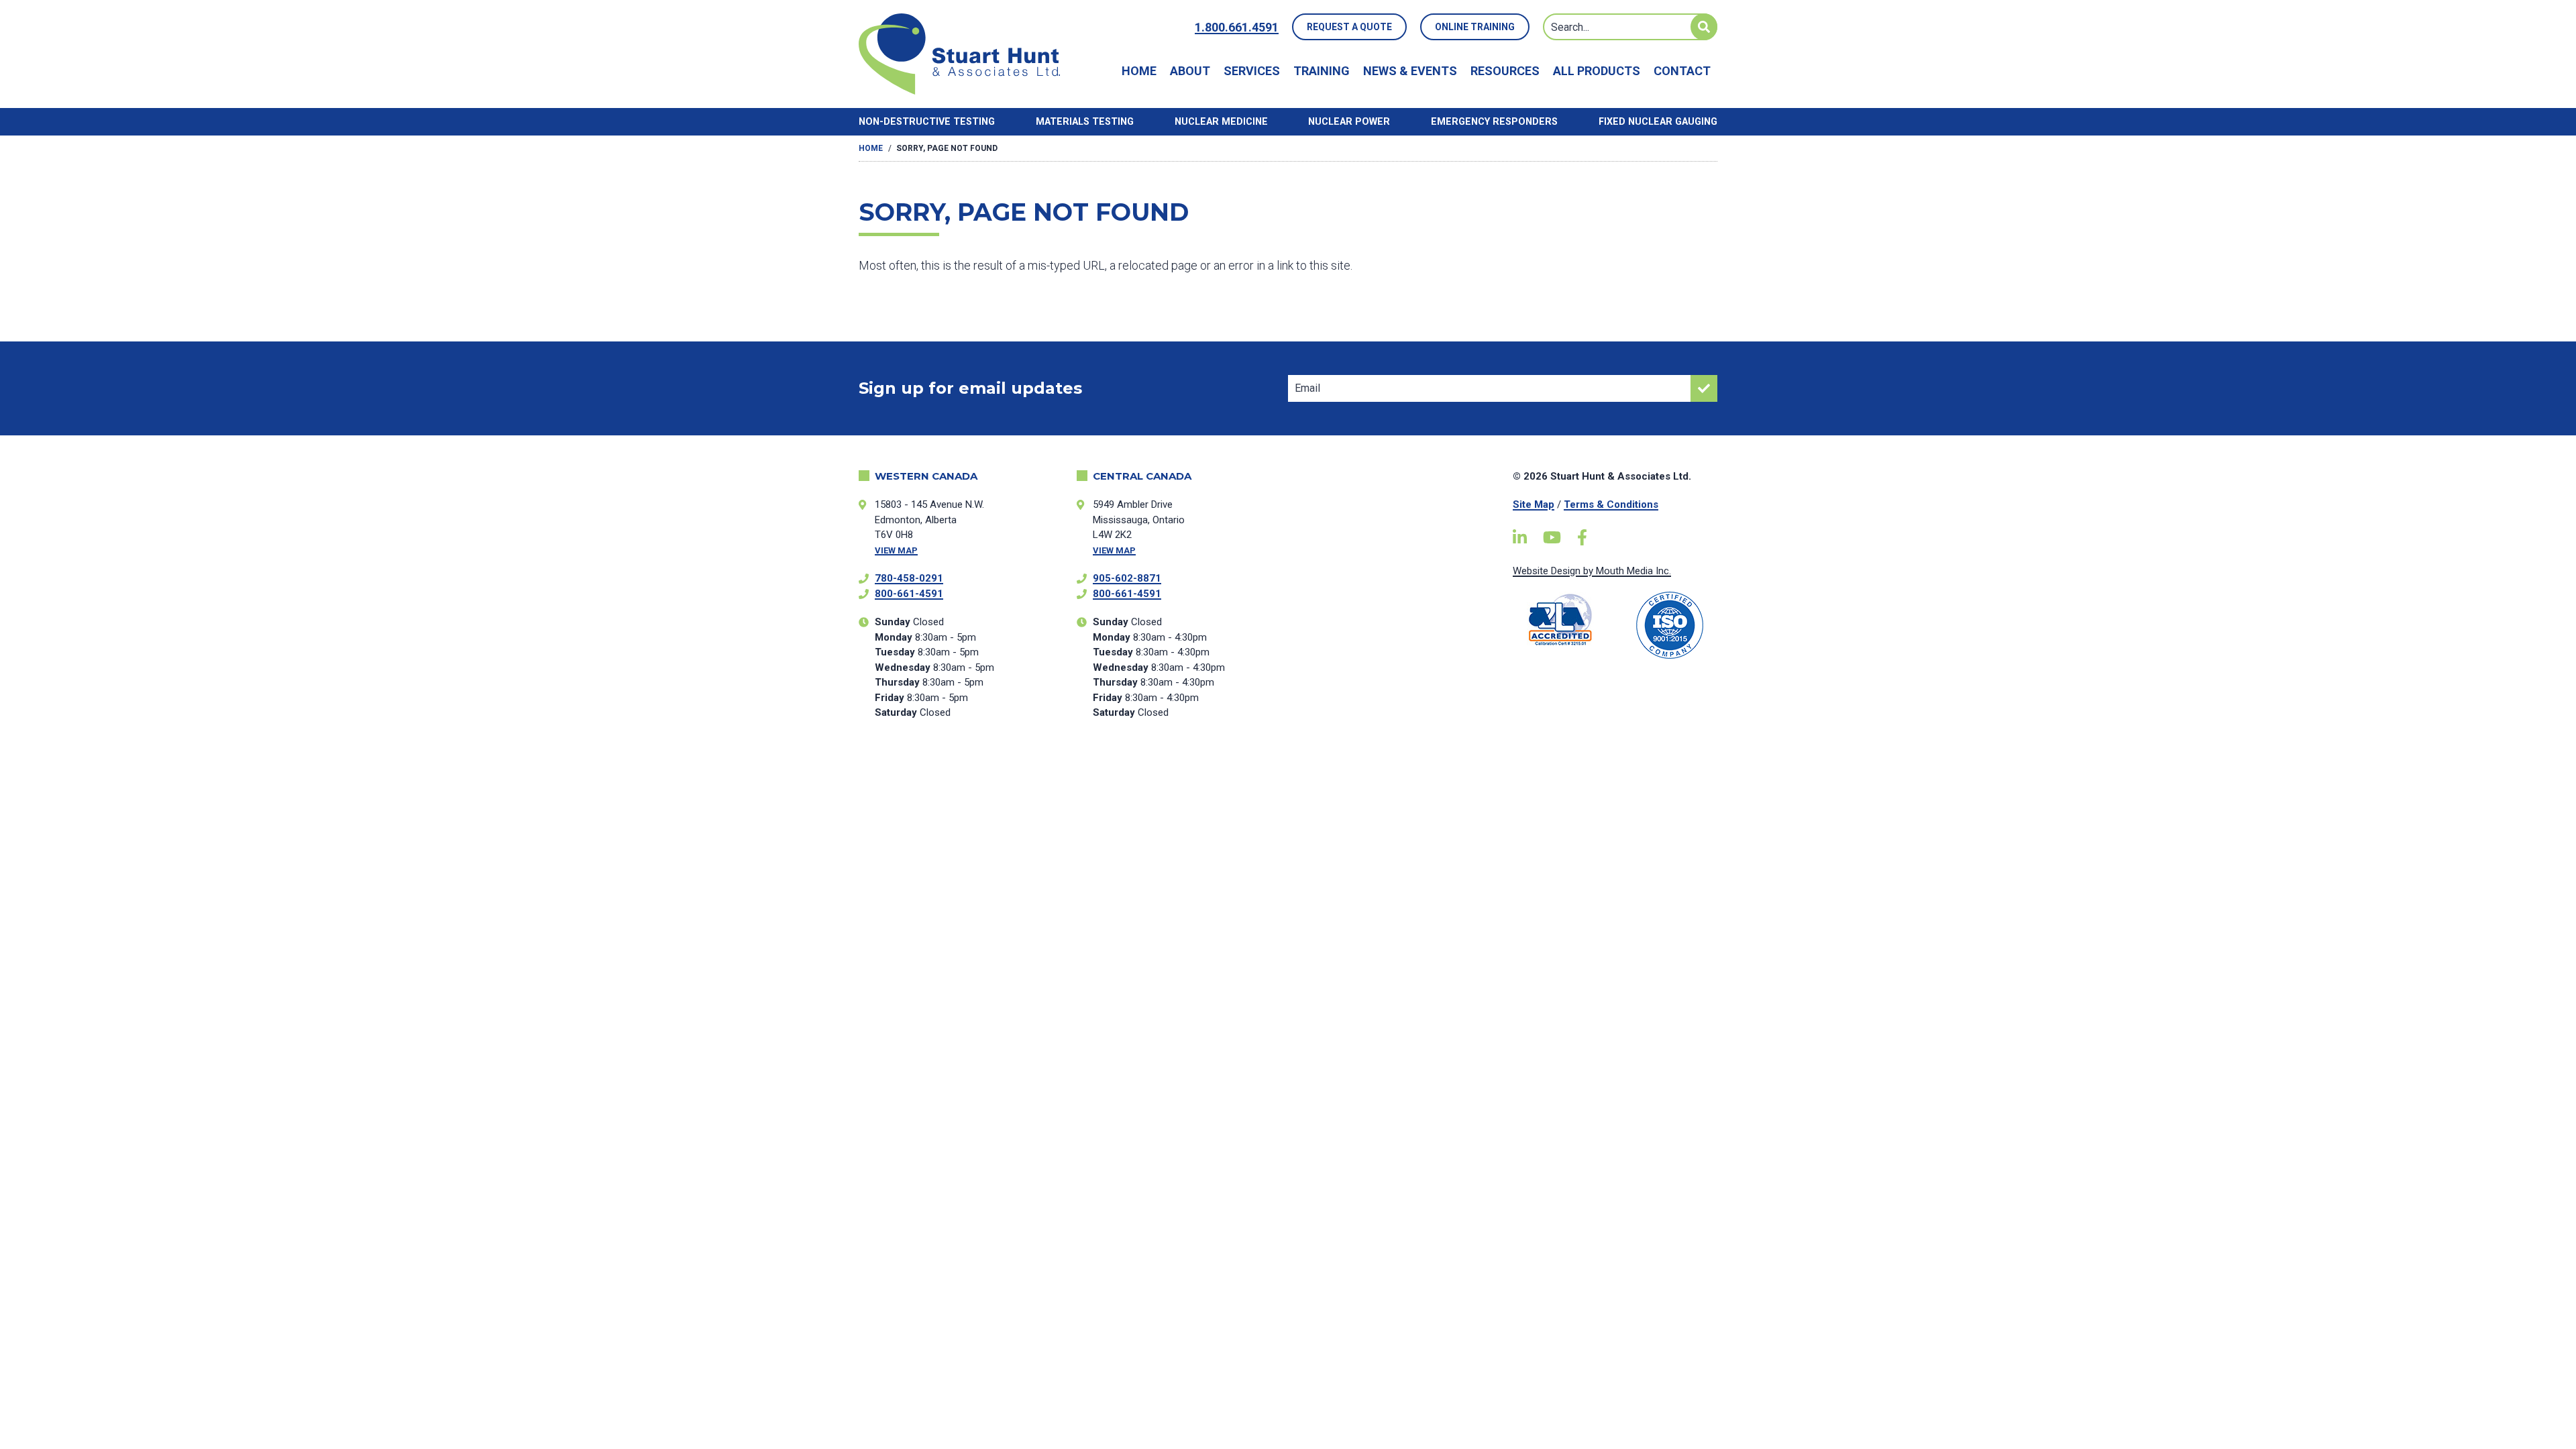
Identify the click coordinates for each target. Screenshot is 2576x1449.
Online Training (1475, 27)
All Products (1597, 71)
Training (1322, 71)
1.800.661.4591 (1237, 27)
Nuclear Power (1349, 122)
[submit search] (1704, 27)
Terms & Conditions (1611, 504)
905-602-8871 (1127, 578)
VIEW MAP (896, 550)
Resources (1505, 71)
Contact (1682, 71)
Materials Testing (1085, 122)
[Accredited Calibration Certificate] (1561, 620)
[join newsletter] (1704, 388)
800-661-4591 (909, 594)
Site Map (1534, 504)
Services (1252, 71)
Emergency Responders (1494, 122)
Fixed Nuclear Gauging (1658, 122)
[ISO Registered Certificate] (1670, 625)
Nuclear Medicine (1221, 122)
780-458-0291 (909, 578)
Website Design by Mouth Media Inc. (1592, 571)
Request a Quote (1349, 27)
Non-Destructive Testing (927, 122)
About (1190, 71)
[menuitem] (1139, 71)
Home (1139, 71)
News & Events (1410, 71)
